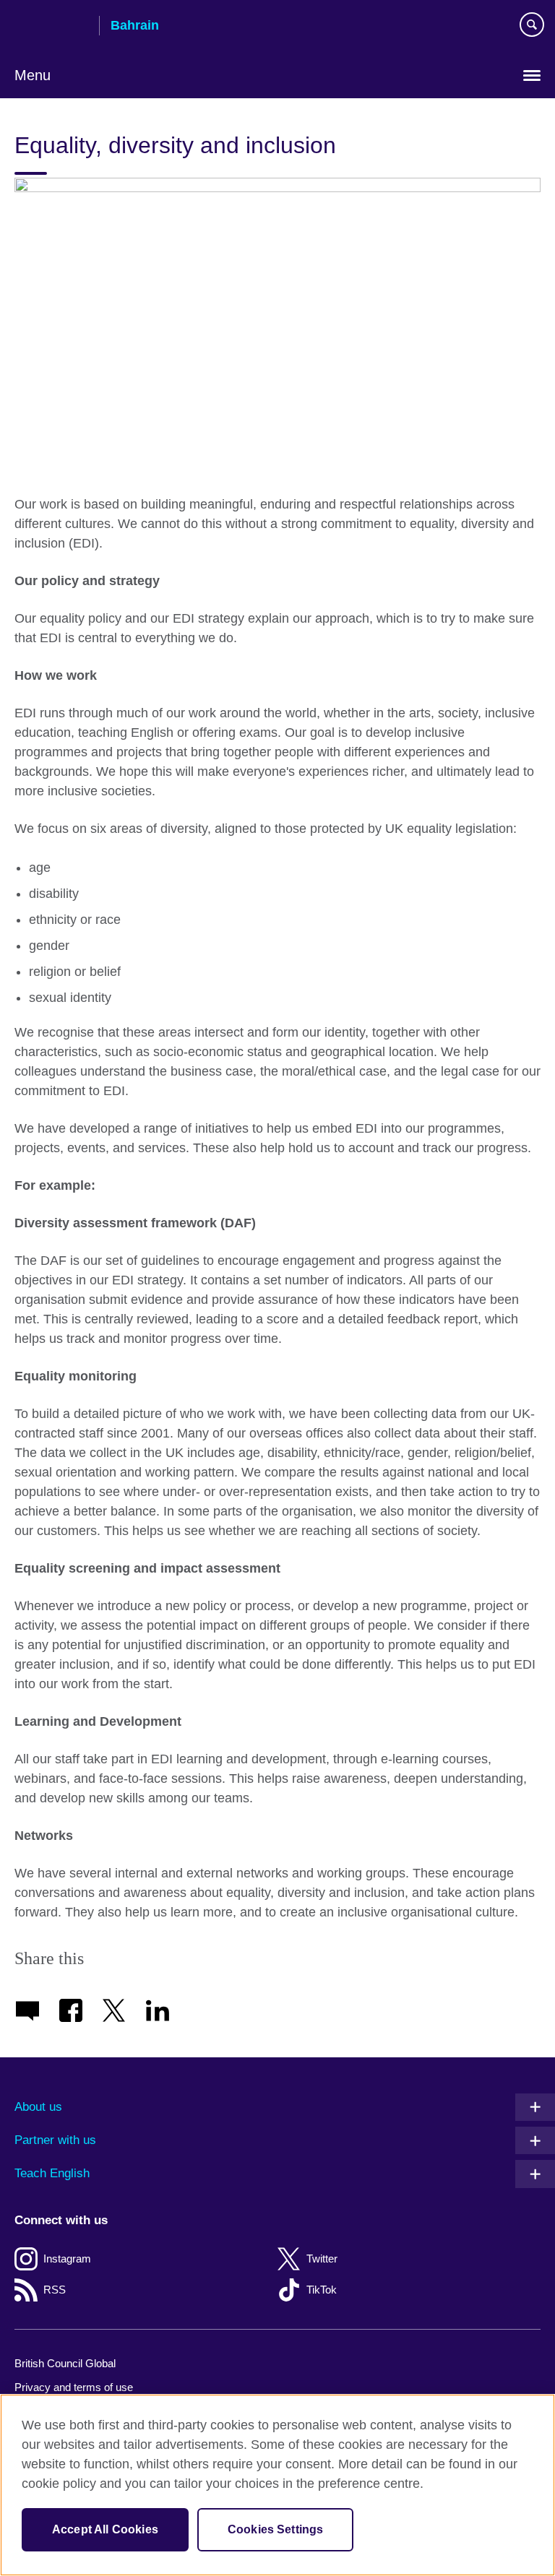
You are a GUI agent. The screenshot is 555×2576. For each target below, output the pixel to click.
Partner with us (55, 2140)
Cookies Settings (276, 2529)
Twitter (322, 2259)
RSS (55, 2290)
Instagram (67, 2259)
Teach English (52, 2173)
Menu (33, 75)
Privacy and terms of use (74, 2387)
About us (38, 2107)
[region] (277, 2485)
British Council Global (65, 2363)
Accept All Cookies (105, 2529)
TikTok (322, 2290)
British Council (51, 27)
